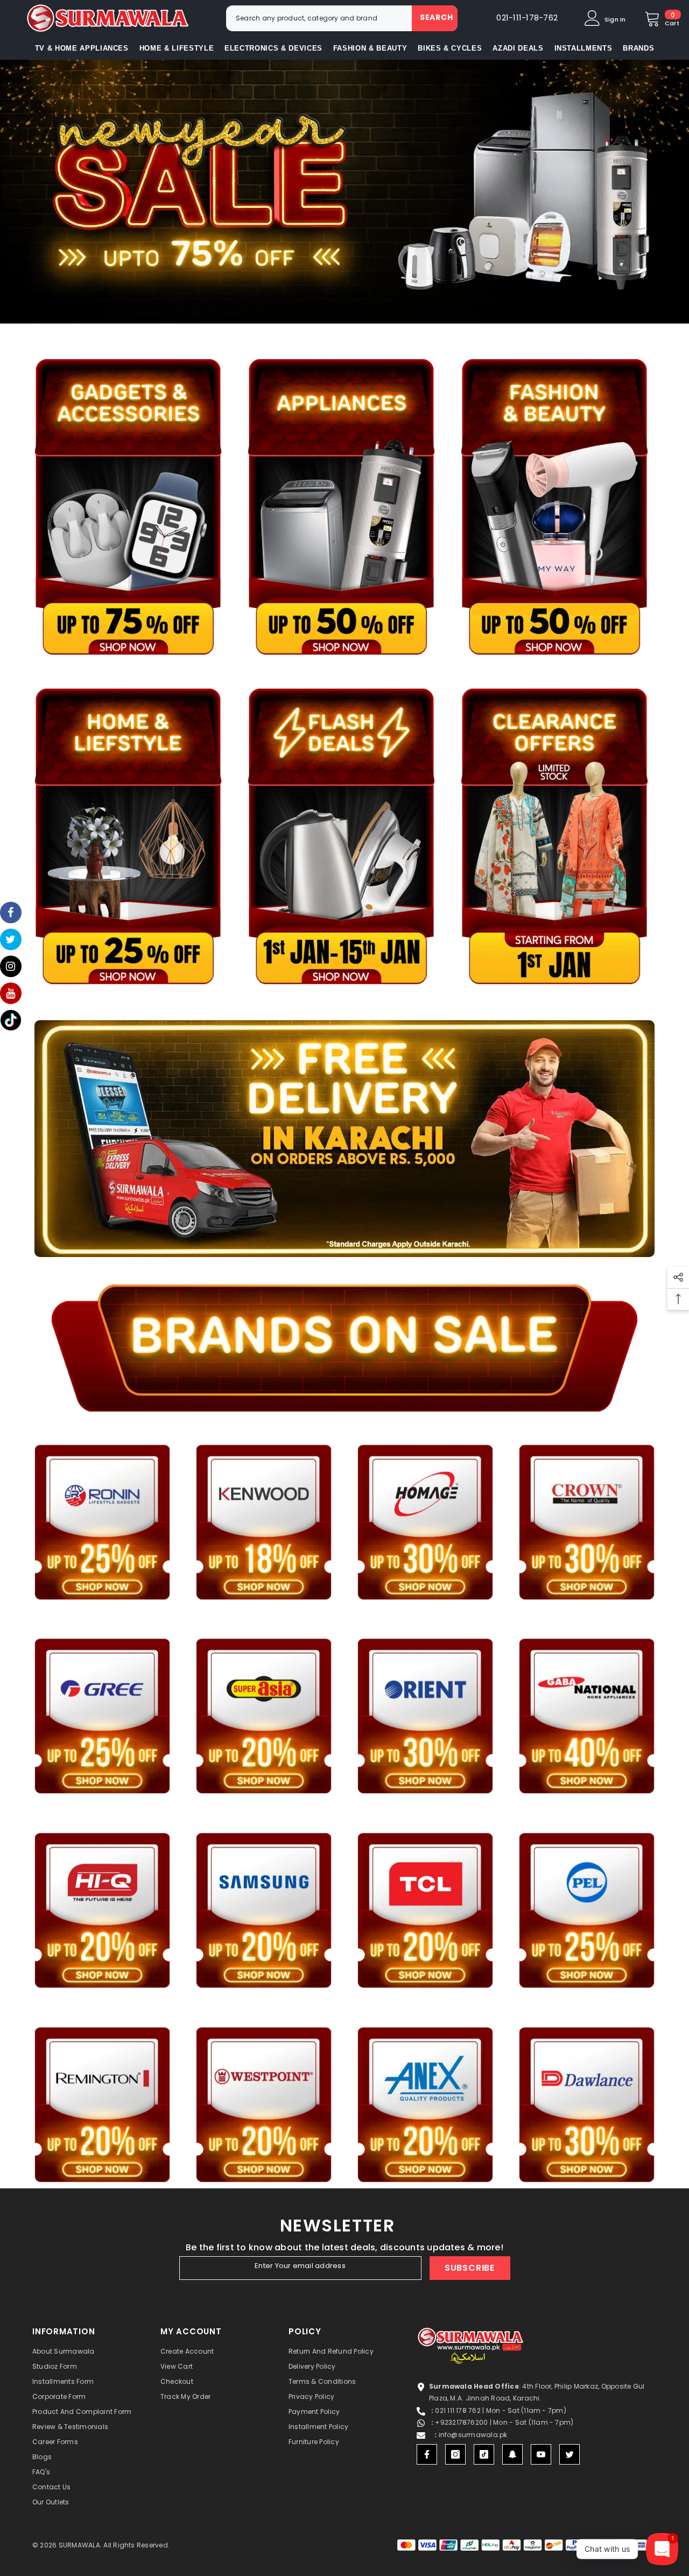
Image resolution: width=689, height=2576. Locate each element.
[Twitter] (570, 2454)
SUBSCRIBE (470, 2268)
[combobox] (319, 18)
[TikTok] (484, 2454)
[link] (344, 192)
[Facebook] (427, 2454)
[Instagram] (455, 2454)
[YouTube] (541, 2454)
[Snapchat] (512, 2454)
